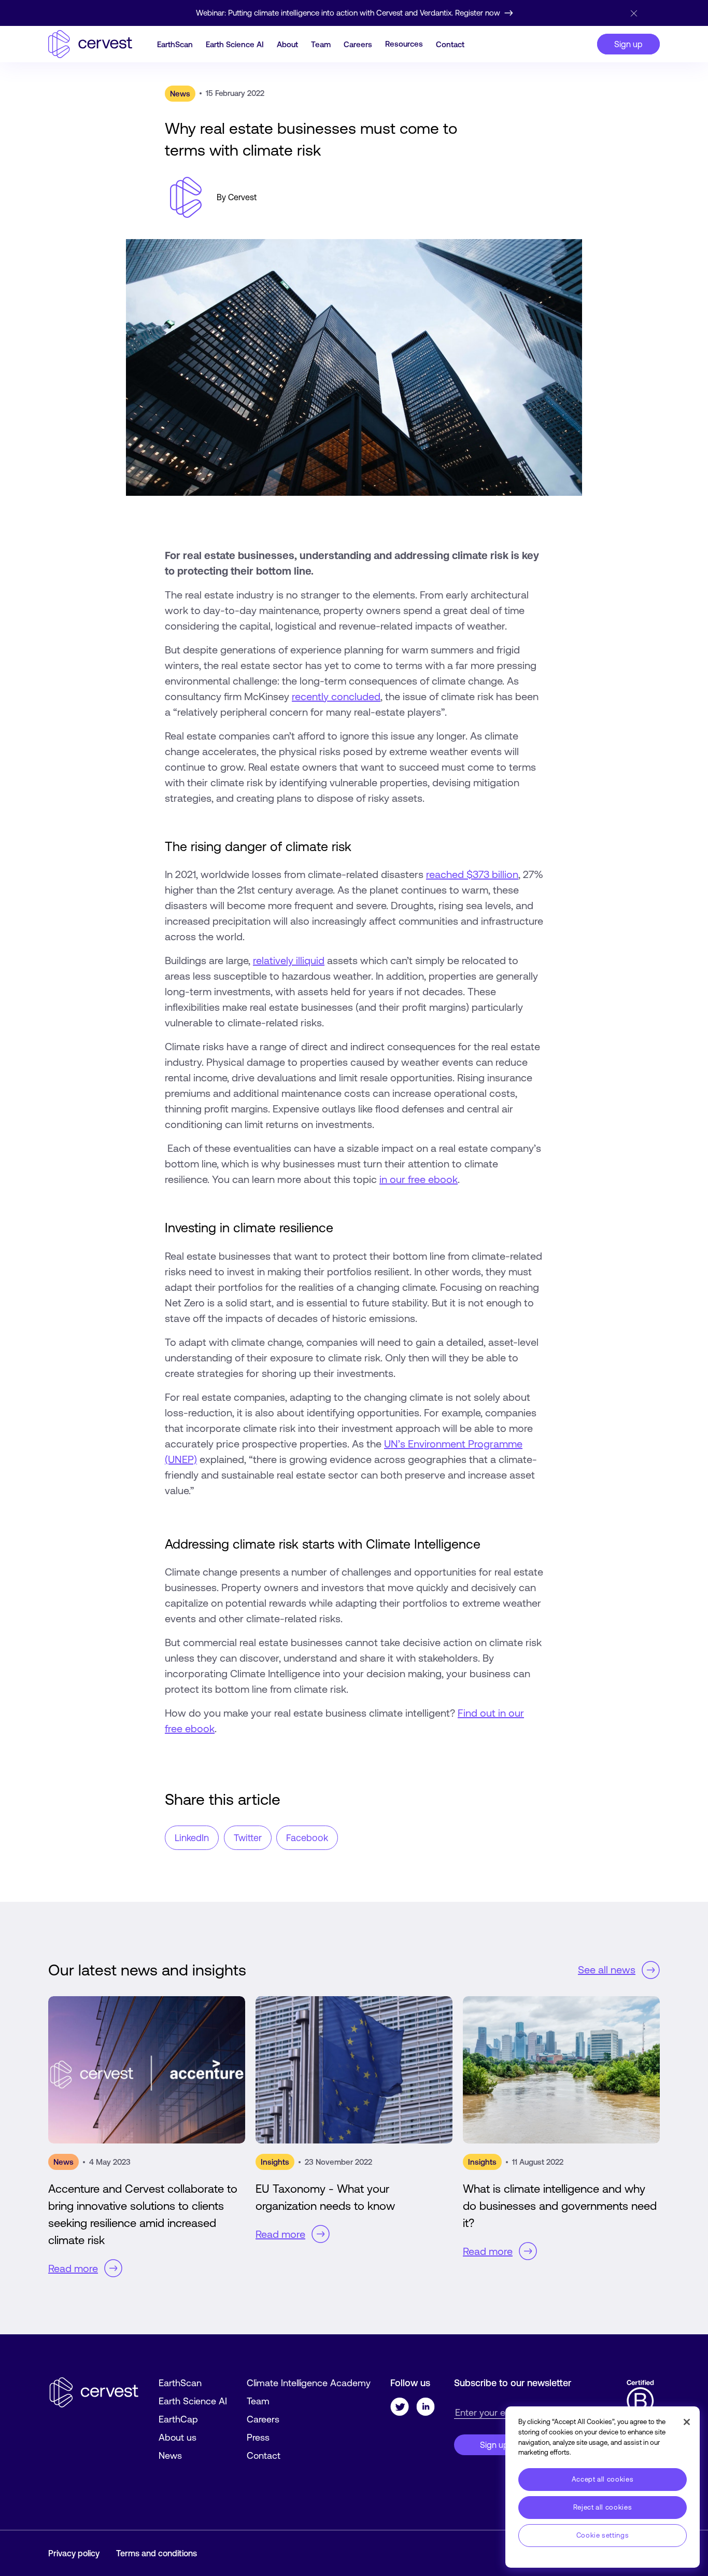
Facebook (307, 1838)
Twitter (248, 1838)
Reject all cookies (603, 2507)
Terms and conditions (157, 2553)
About (287, 44)
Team (321, 44)
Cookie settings (603, 2535)
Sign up (628, 44)
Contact (450, 44)
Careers (358, 44)
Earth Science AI (235, 44)
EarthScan (175, 44)
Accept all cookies (603, 2479)
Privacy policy (74, 2553)
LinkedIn (192, 1838)
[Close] (633, 13)
